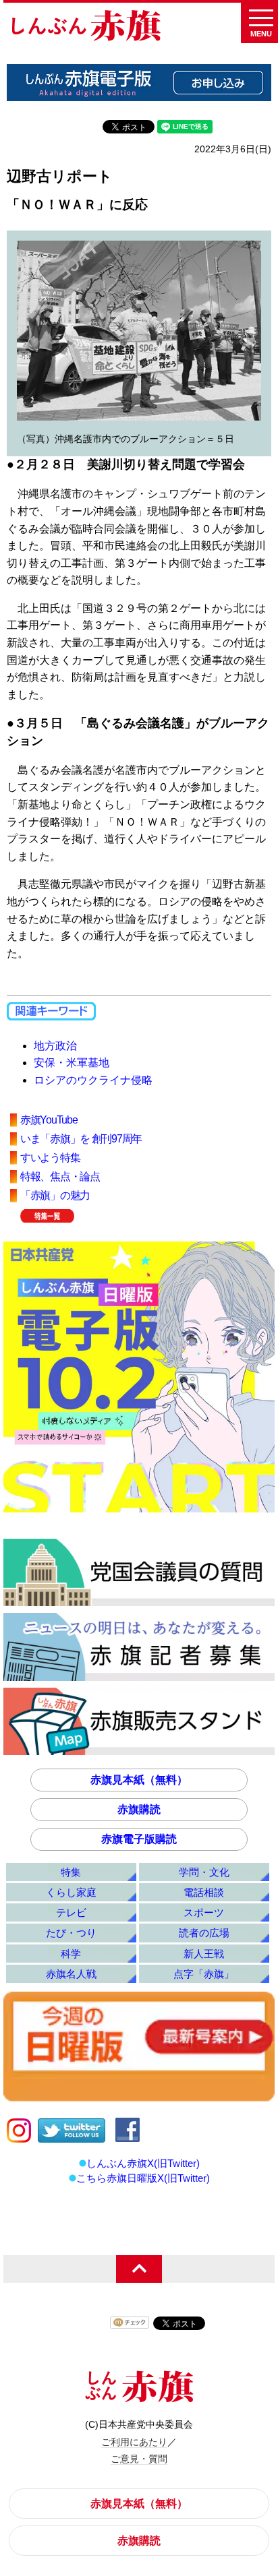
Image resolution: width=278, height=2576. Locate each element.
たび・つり (71, 1933)
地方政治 (55, 1046)
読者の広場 (204, 1933)
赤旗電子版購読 (139, 1839)
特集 (71, 1872)
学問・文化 (204, 1872)
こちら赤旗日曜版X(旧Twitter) (143, 2178)
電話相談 (204, 1892)
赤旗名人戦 (71, 1974)
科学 (71, 1954)
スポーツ (204, 1912)
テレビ (71, 1912)
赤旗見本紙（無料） (139, 1780)
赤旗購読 (139, 1809)
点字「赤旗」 (204, 1974)
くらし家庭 (71, 1892)
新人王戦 (204, 1954)
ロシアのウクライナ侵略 (93, 1080)
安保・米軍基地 (72, 1063)
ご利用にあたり (134, 2442)
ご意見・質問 (139, 2459)
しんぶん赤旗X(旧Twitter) (143, 2163)
